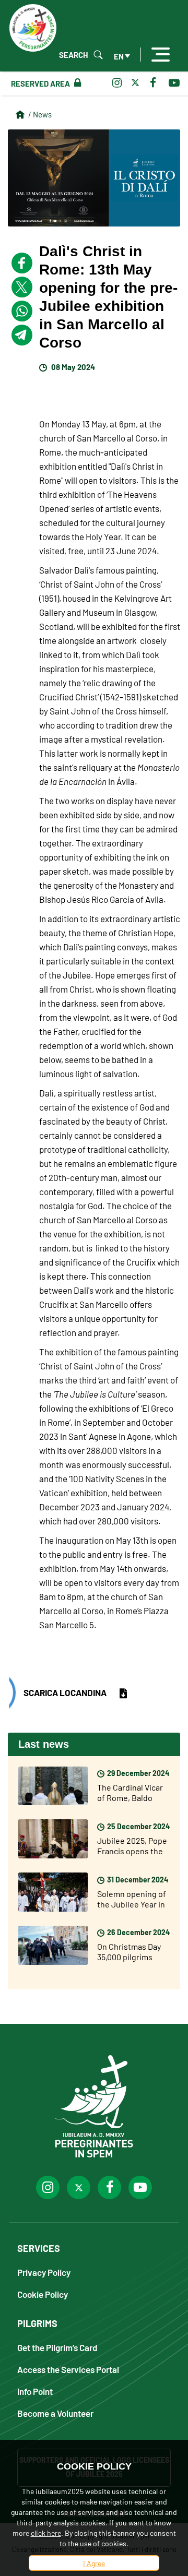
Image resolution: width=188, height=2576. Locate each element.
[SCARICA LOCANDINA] (124, 1694)
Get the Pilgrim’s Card (57, 2347)
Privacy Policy (44, 2272)
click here (46, 2533)
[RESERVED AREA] (75, 83)
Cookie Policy (43, 2294)
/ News (40, 114)
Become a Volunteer (55, 2413)
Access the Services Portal (68, 2369)
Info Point (35, 2391)
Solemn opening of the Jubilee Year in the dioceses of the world (133, 1909)
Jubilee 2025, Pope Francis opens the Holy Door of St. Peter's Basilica (132, 1856)
